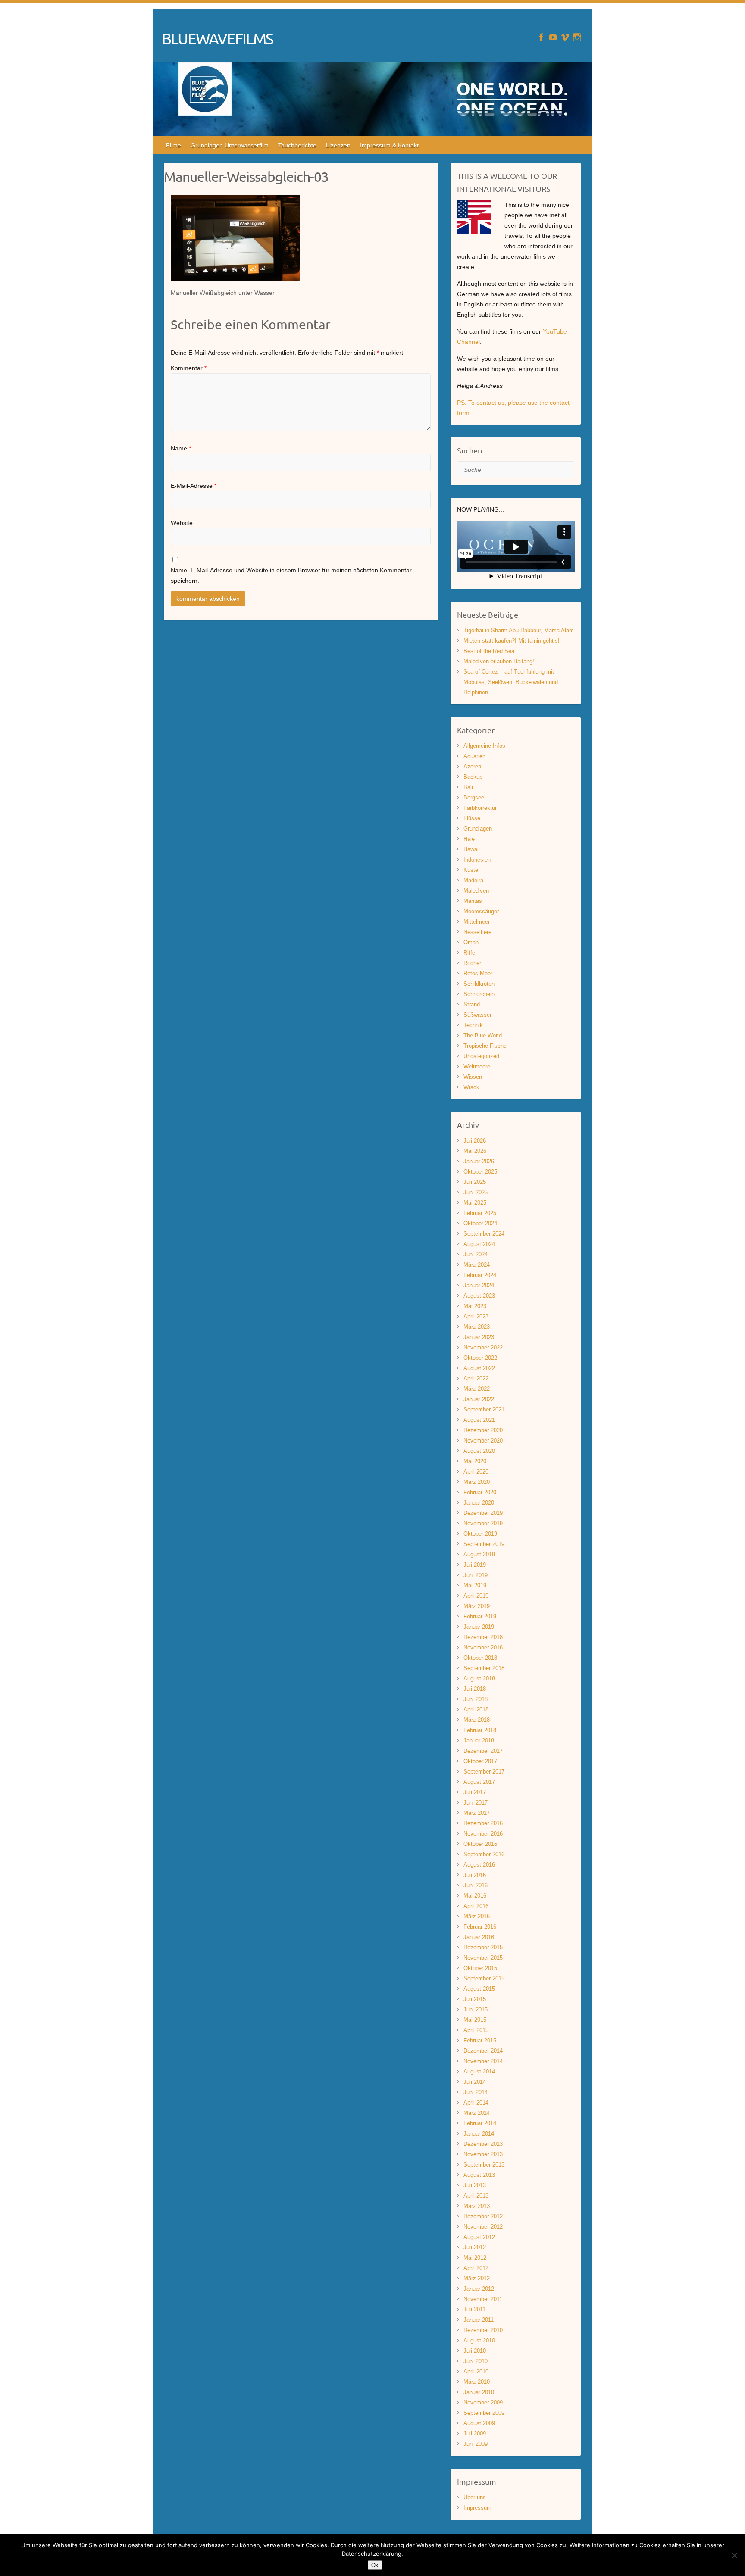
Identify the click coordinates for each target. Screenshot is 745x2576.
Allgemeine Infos (484, 746)
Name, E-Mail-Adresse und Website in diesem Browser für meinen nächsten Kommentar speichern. (291, 575)
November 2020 (483, 1441)
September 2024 (484, 1234)
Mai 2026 (475, 1151)
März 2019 (477, 1606)
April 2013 (476, 2196)
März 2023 (477, 1327)
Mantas (473, 901)
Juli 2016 (475, 1875)
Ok (375, 2565)
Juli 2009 (475, 2434)
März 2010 (477, 2382)
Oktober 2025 (480, 1172)
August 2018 (479, 1678)
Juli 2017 (475, 1792)
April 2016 (476, 1906)
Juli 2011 (474, 2309)
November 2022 (483, 1347)
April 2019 (476, 1596)
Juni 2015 (476, 2009)
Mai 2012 (475, 2258)
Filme (174, 145)
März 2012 (477, 2278)
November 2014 (483, 2061)
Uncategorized (481, 1056)
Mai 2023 (475, 1306)
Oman (471, 942)
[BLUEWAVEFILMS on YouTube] (553, 37)
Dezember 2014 (483, 2051)
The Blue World (483, 1035)
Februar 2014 (480, 2123)
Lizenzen (338, 145)
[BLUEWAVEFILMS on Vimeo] (565, 37)
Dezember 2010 (483, 2330)
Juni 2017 (476, 1803)
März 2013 (477, 2206)
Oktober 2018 (480, 1658)
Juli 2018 (475, 1689)
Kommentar (189, 368)
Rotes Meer (478, 973)
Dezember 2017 (483, 1751)
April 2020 (476, 1472)
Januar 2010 (479, 2392)
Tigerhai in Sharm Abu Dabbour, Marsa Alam (519, 630)
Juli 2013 (475, 2185)
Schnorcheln (479, 994)
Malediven (476, 891)
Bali (468, 787)
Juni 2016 (476, 1885)
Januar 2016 (479, 1937)
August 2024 (479, 1244)
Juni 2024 (476, 1254)
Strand (472, 1004)
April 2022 (476, 1379)
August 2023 (479, 1296)
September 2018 (484, 1668)
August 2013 (479, 2175)
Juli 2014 (475, 2082)
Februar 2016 (480, 1927)
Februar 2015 (480, 2041)
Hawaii (472, 849)
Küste (471, 870)
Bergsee (474, 798)
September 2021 (484, 1410)
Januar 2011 (479, 2320)
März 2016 (477, 1916)
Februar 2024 (480, 1275)
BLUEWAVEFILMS (217, 38)
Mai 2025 (475, 1203)
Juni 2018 (476, 1699)
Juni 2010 (476, 2361)
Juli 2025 (475, 1182)
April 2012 (476, 2268)
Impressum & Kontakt (389, 145)
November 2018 (483, 1647)
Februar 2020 (480, 1492)
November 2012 (483, 2227)
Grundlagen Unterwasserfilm (230, 145)
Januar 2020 (479, 1503)
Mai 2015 (475, 2020)
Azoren (472, 767)
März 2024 (477, 1265)
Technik (473, 1025)
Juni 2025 (476, 1192)
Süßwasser (477, 1015)
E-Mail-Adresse (194, 486)
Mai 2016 (475, 1896)
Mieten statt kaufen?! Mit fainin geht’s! (512, 641)
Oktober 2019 (480, 1534)
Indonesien (477, 860)
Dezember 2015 (483, 1947)
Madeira (473, 880)
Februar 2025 (480, 1213)
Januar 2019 (479, 1627)
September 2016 (484, 1854)
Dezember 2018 (483, 1637)
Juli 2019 (475, 1565)
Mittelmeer (477, 922)
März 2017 (477, 1813)
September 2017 (484, 1772)
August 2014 (479, 2072)
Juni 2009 (476, 2444)
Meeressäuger (481, 911)
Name (181, 448)
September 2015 (484, 1978)
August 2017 (479, 1782)
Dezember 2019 (483, 1513)
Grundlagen (478, 829)
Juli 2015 (475, 1999)
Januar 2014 (479, 2134)
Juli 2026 (475, 1141)
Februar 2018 (480, 1730)
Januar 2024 (479, 1285)
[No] (734, 2555)
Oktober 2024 (480, 1223)
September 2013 (484, 2165)
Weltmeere (477, 1066)
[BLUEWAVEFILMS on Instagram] (577, 37)
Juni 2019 (476, 1575)
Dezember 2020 (483, 1430)
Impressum (477, 2508)
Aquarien (474, 756)
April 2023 (476, 1316)
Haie (469, 839)
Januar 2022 (479, 1399)
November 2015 (483, 1958)
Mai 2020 (475, 1461)
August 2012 (479, 2237)
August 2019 (479, 1554)
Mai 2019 (475, 1585)
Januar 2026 (479, 1161)
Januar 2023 (479, 1337)
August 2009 (479, 2423)
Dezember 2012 (483, 2216)
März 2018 (477, 1720)
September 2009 (484, 2413)
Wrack (471, 1087)
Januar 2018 (479, 1741)
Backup (473, 777)
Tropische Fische (485, 1046)
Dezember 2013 (483, 2144)
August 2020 (479, 1451)
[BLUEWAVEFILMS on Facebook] (541, 37)
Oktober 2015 (480, 1968)
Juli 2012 (475, 2247)
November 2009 (483, 2403)
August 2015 (479, 1989)
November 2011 (483, 2299)
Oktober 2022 (480, 1358)
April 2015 (476, 2030)
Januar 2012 (479, 2289)
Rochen (473, 963)
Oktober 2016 (480, 1844)
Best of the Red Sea (489, 651)
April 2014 (476, 2103)
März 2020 (477, 1482)
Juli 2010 (475, 2351)
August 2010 (479, 2340)
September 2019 (484, 1544)
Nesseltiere (477, 932)
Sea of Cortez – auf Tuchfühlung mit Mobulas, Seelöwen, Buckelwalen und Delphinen (511, 682)
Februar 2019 (480, 1616)
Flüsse (472, 818)
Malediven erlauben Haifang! (499, 661)
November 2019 (483, 1523)
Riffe (469, 953)
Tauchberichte (297, 145)
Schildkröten (479, 984)
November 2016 (483, 1834)
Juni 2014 (476, 2092)
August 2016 (479, 1865)
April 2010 (476, 2371)
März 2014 (477, 2113)
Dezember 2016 (483, 1823)
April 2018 (476, 1710)
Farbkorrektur (480, 808)
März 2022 (477, 1389)
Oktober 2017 (480, 1761)
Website (182, 523)
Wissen (473, 1077)
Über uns (475, 2497)
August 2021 (479, 1420)
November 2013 (483, 2154)
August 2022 (479, 1368)
